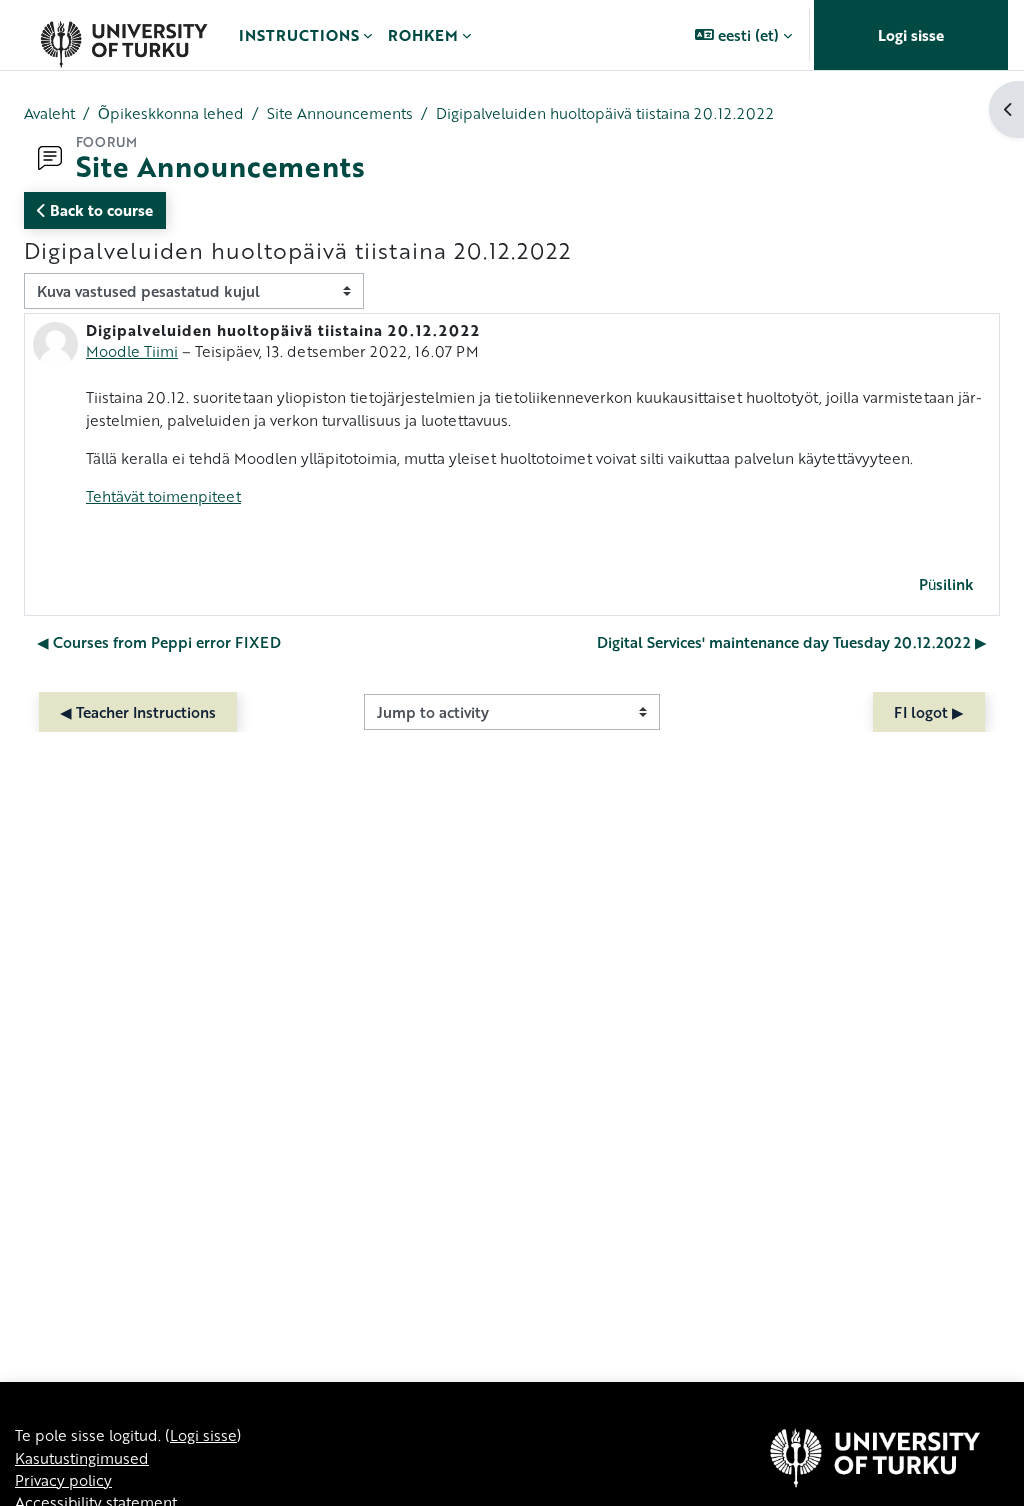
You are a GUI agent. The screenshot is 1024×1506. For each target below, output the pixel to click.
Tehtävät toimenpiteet (163, 496)
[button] (743, 35)
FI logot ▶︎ (929, 712)
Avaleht (49, 113)
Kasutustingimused (82, 1458)
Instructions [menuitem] (299, 35)
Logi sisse (911, 35)
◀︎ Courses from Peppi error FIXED (159, 642)
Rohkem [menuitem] (423, 35)
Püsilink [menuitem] (946, 584)
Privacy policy (63, 1480)
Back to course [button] (99, 210)
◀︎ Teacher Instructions (138, 712)
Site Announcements (340, 113)
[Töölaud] (123, 35)
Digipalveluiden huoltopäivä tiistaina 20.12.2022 (605, 113)
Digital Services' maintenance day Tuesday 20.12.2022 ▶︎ (792, 642)
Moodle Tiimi (132, 351)
